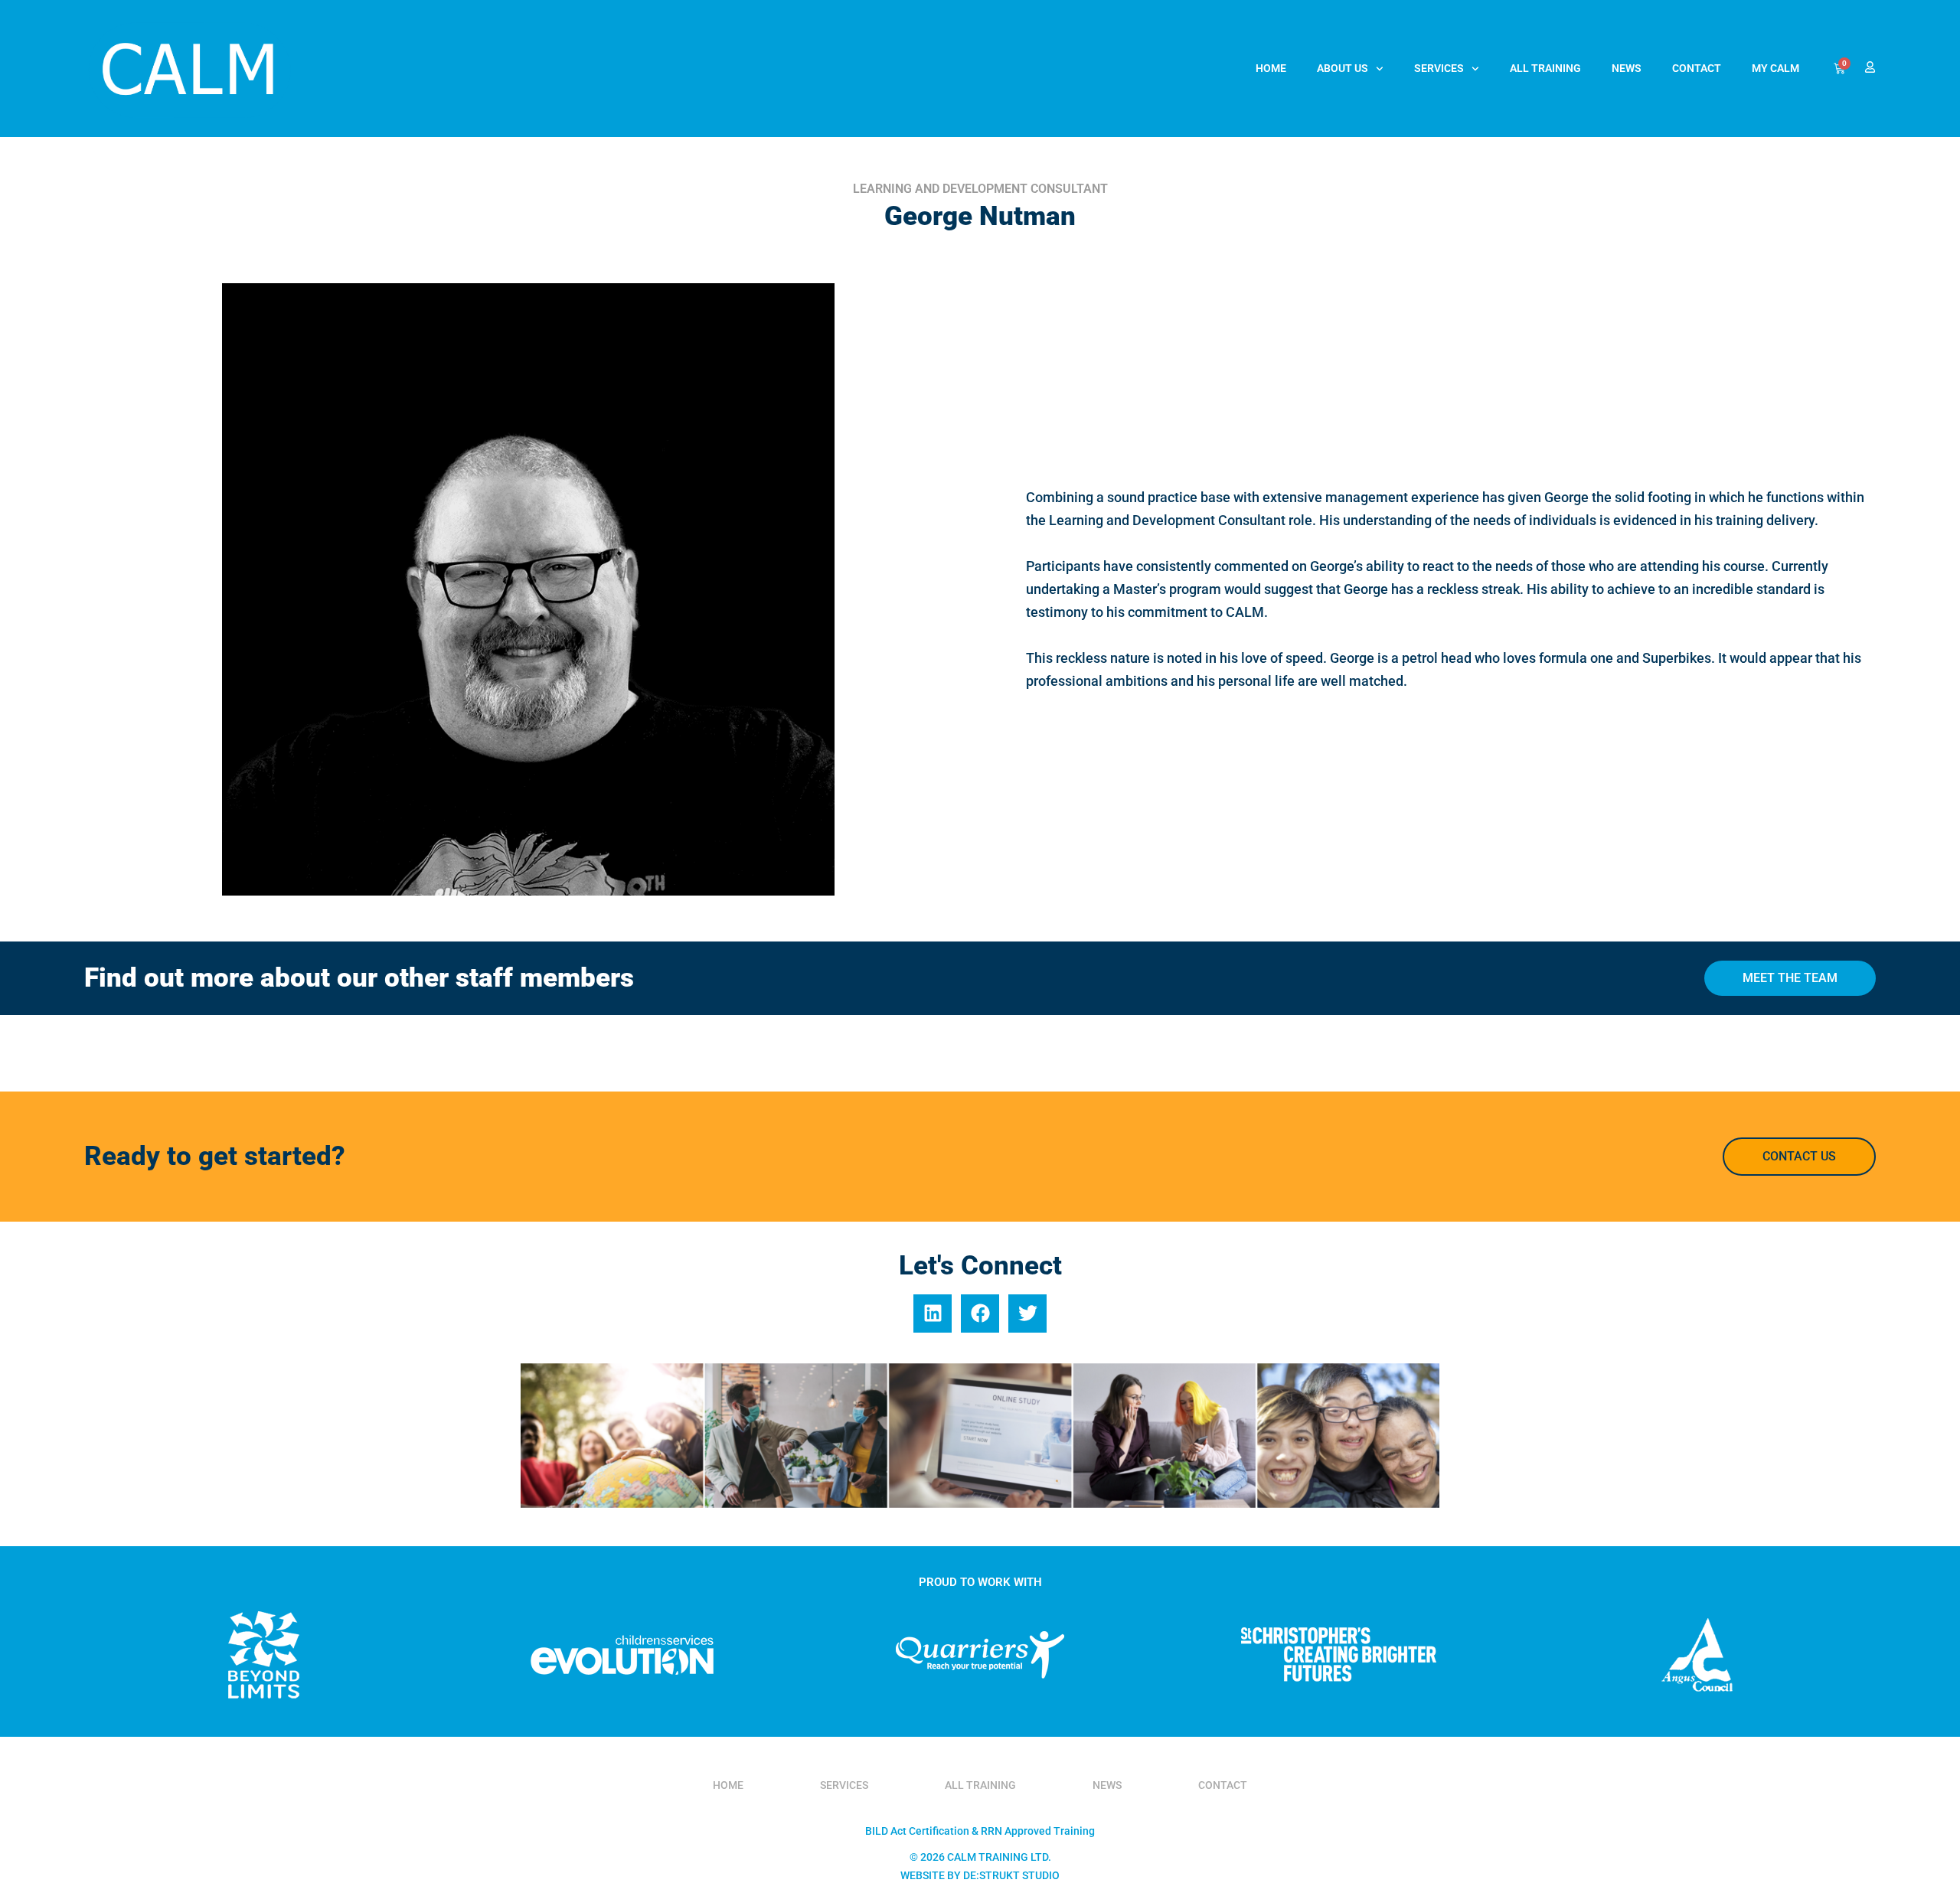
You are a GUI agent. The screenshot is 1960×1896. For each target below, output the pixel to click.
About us (1343, 68)
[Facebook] (980, 1313)
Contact (1697, 68)
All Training (1545, 68)
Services (1439, 68)
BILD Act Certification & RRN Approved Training (980, 1831)
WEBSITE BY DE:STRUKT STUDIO (980, 1875)
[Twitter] (1027, 1313)
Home (1271, 68)
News (1627, 68)
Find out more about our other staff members (359, 978)
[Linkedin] (933, 1313)
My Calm (1775, 68)
